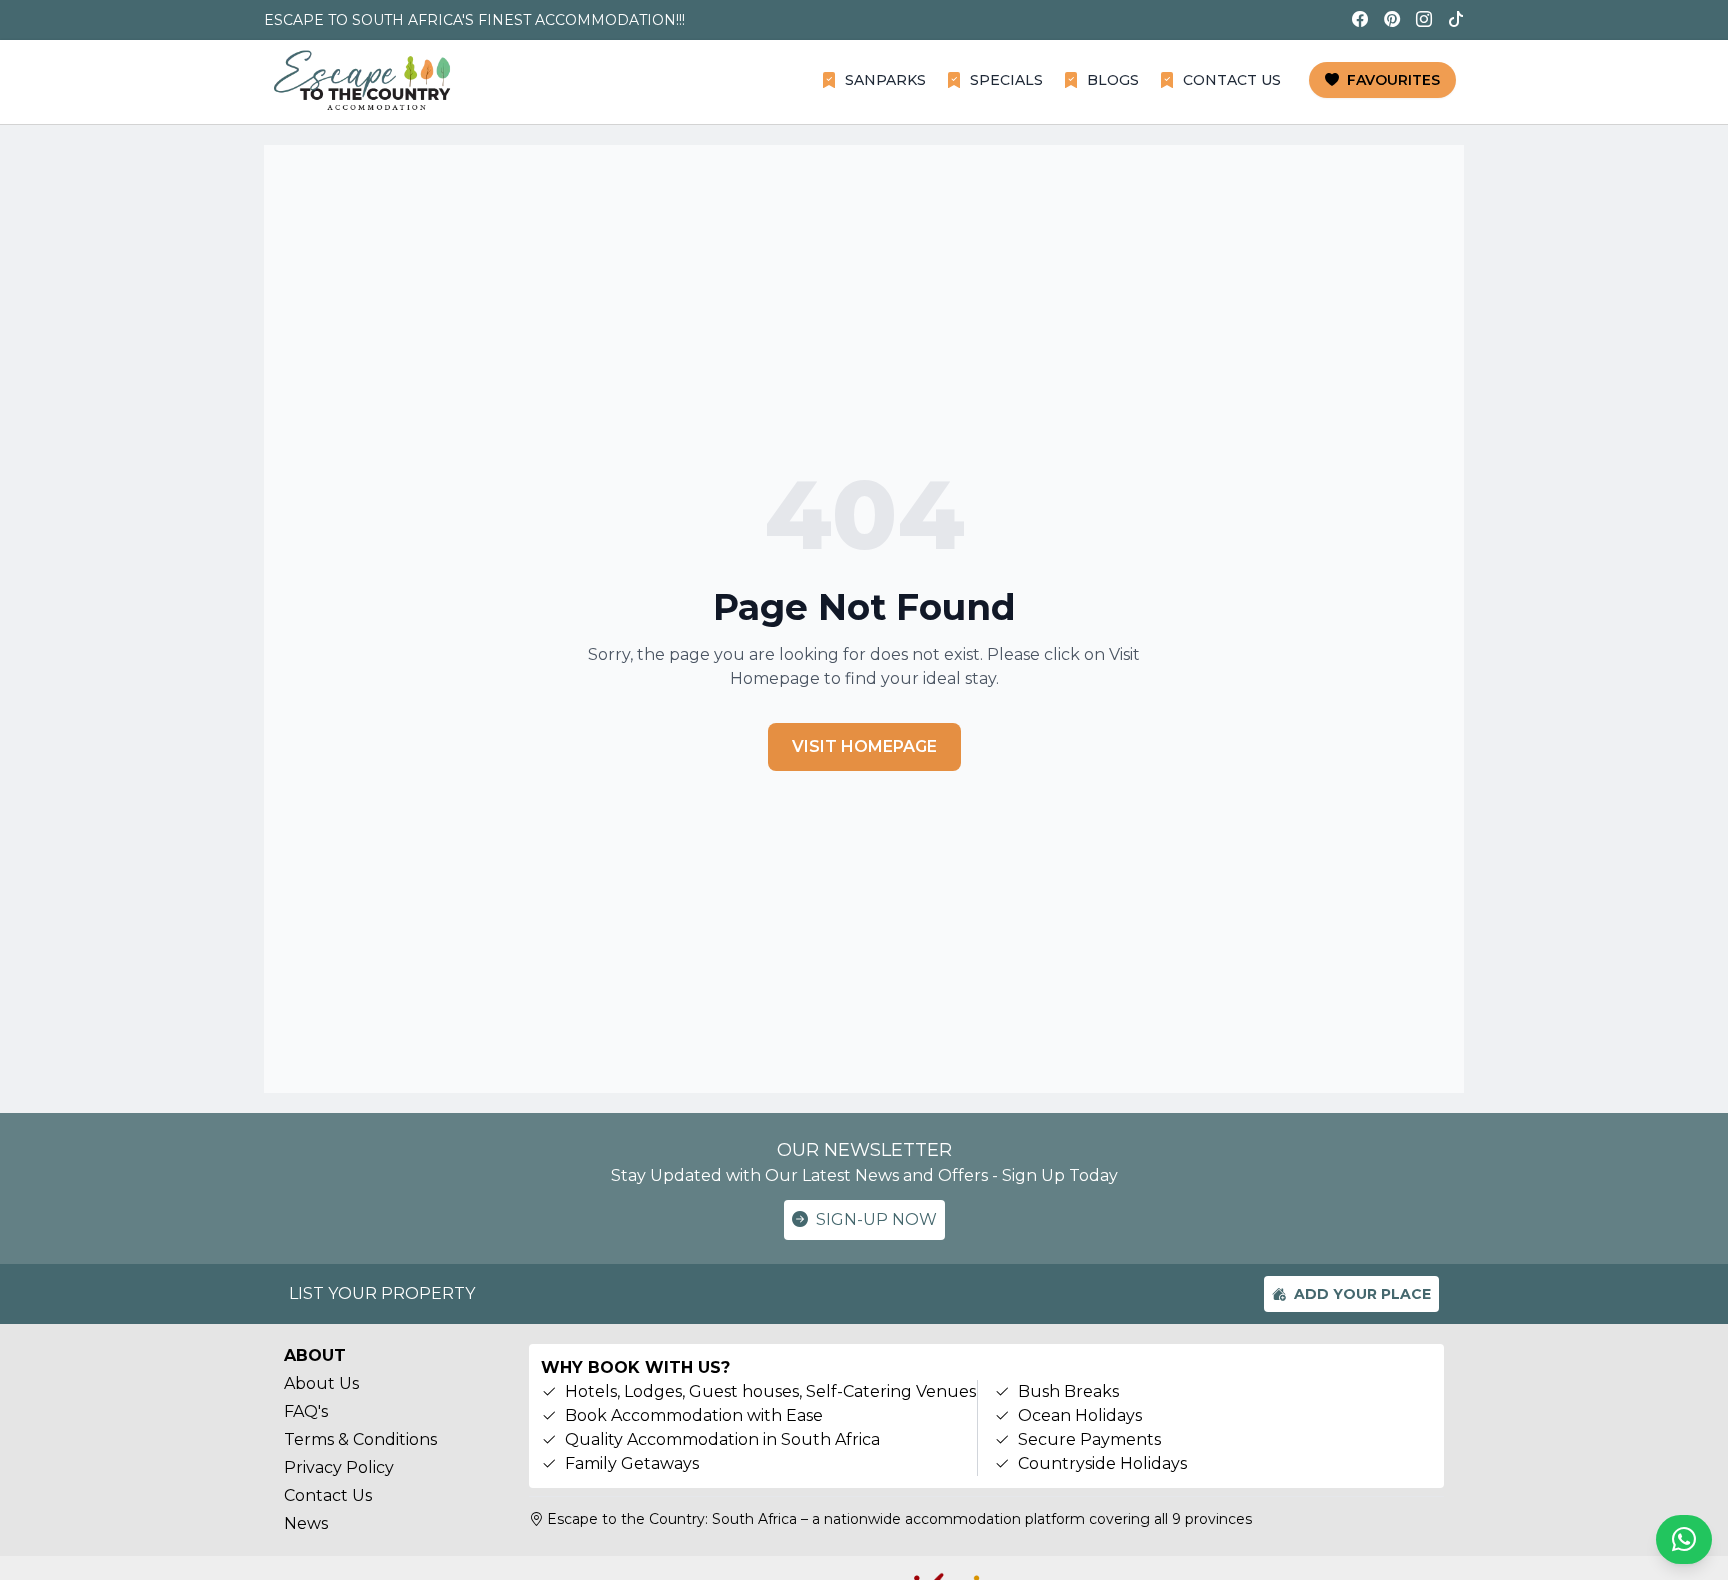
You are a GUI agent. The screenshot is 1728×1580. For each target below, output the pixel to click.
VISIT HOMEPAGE (864, 746)
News (306, 1523)
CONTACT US (1232, 80)
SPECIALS (1006, 80)
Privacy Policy (339, 1467)
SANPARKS (885, 80)
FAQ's (306, 1411)
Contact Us (328, 1495)
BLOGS (1113, 80)
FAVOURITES (1393, 80)
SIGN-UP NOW (876, 1219)
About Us (321, 1383)
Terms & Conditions (360, 1439)
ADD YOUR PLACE (1362, 1294)
